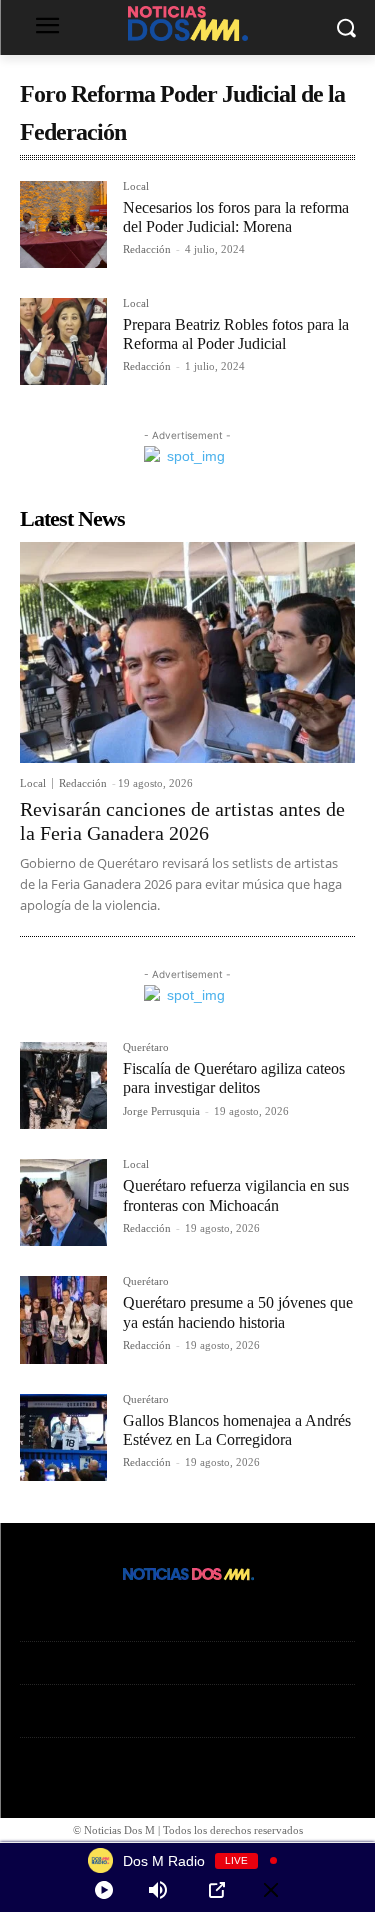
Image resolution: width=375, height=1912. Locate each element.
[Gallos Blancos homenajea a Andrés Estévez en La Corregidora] (63, 1437)
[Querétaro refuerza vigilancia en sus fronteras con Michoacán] (63, 1202)
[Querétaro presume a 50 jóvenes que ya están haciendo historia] (63, 1319)
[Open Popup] (217, 1890)
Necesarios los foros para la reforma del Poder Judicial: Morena (236, 217)
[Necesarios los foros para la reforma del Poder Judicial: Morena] (63, 224)
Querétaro (146, 1047)
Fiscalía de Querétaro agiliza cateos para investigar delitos (234, 1078)
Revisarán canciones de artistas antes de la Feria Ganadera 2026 (182, 821)
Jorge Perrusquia (161, 1111)
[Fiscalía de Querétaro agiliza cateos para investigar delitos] (63, 1085)
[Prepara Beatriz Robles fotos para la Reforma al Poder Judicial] (63, 341)
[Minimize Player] (271, 1890)
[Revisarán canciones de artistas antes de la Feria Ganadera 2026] (187, 652)
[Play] (104, 1890)
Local (136, 186)
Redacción (147, 249)
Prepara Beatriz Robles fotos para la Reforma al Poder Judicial (236, 334)
